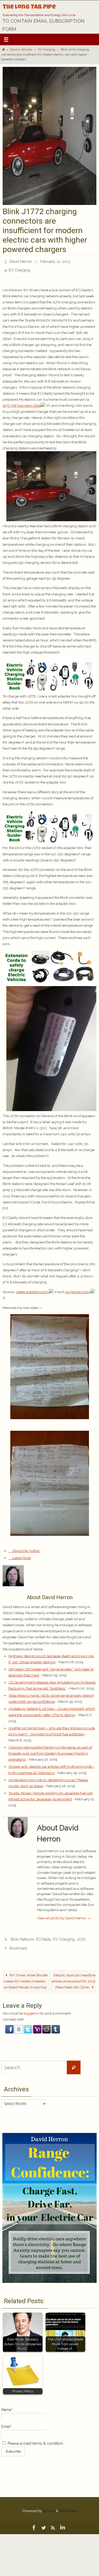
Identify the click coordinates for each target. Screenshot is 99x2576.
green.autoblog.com (32, 1289)
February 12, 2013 (55, 261)
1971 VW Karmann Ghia (22, 403)
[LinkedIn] (63, 2522)
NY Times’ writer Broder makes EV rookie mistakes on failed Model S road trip (26, 1975)
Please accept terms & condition (35, 2438)
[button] (10, 2026)
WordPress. (68, 2505)
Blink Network (22, 1936)
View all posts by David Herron (64, 1915)
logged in (32, 2007)
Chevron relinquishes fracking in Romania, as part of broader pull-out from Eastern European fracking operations (50, 1750)
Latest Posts (21, 1555)
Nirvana (49, 2505)
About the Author (26, 1548)
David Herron (21, 261)
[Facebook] (34, 2522)
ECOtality (44, 1936)
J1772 (81, 1936)
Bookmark (18, 1943)
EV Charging (47, 50)
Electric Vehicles (21, 50)
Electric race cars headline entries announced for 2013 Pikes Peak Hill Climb (74, 1975)
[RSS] (53, 2522)
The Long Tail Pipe (29, 8)
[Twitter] (44, 2522)
